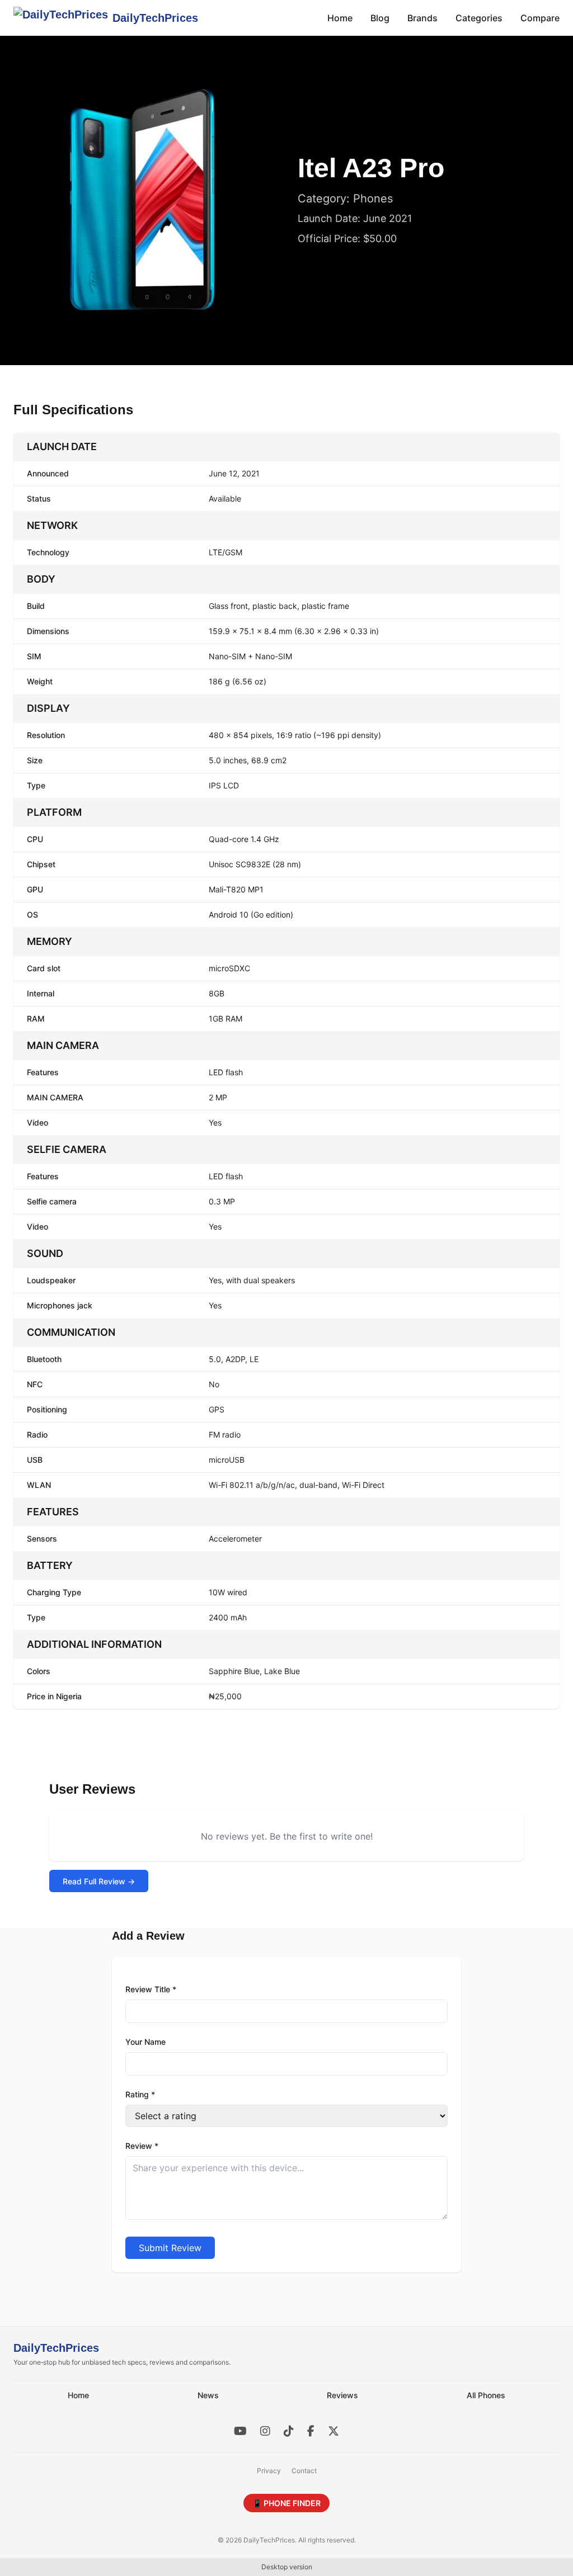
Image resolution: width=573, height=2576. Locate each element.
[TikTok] (289, 2431)
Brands (422, 18)
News (208, 2395)
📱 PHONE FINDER (286, 2503)
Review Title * (151, 1989)
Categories (479, 18)
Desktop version (287, 2567)
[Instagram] (265, 2431)
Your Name (145, 2042)
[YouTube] (240, 2431)
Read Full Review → (99, 1881)
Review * (142, 2146)
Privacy (269, 2471)
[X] (334, 2431)
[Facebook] (311, 2431)
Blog (380, 18)
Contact (304, 2471)
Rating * (140, 2094)
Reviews (342, 2395)
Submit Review (170, 2248)
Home (340, 18)
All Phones (486, 2395)
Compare (540, 18)
